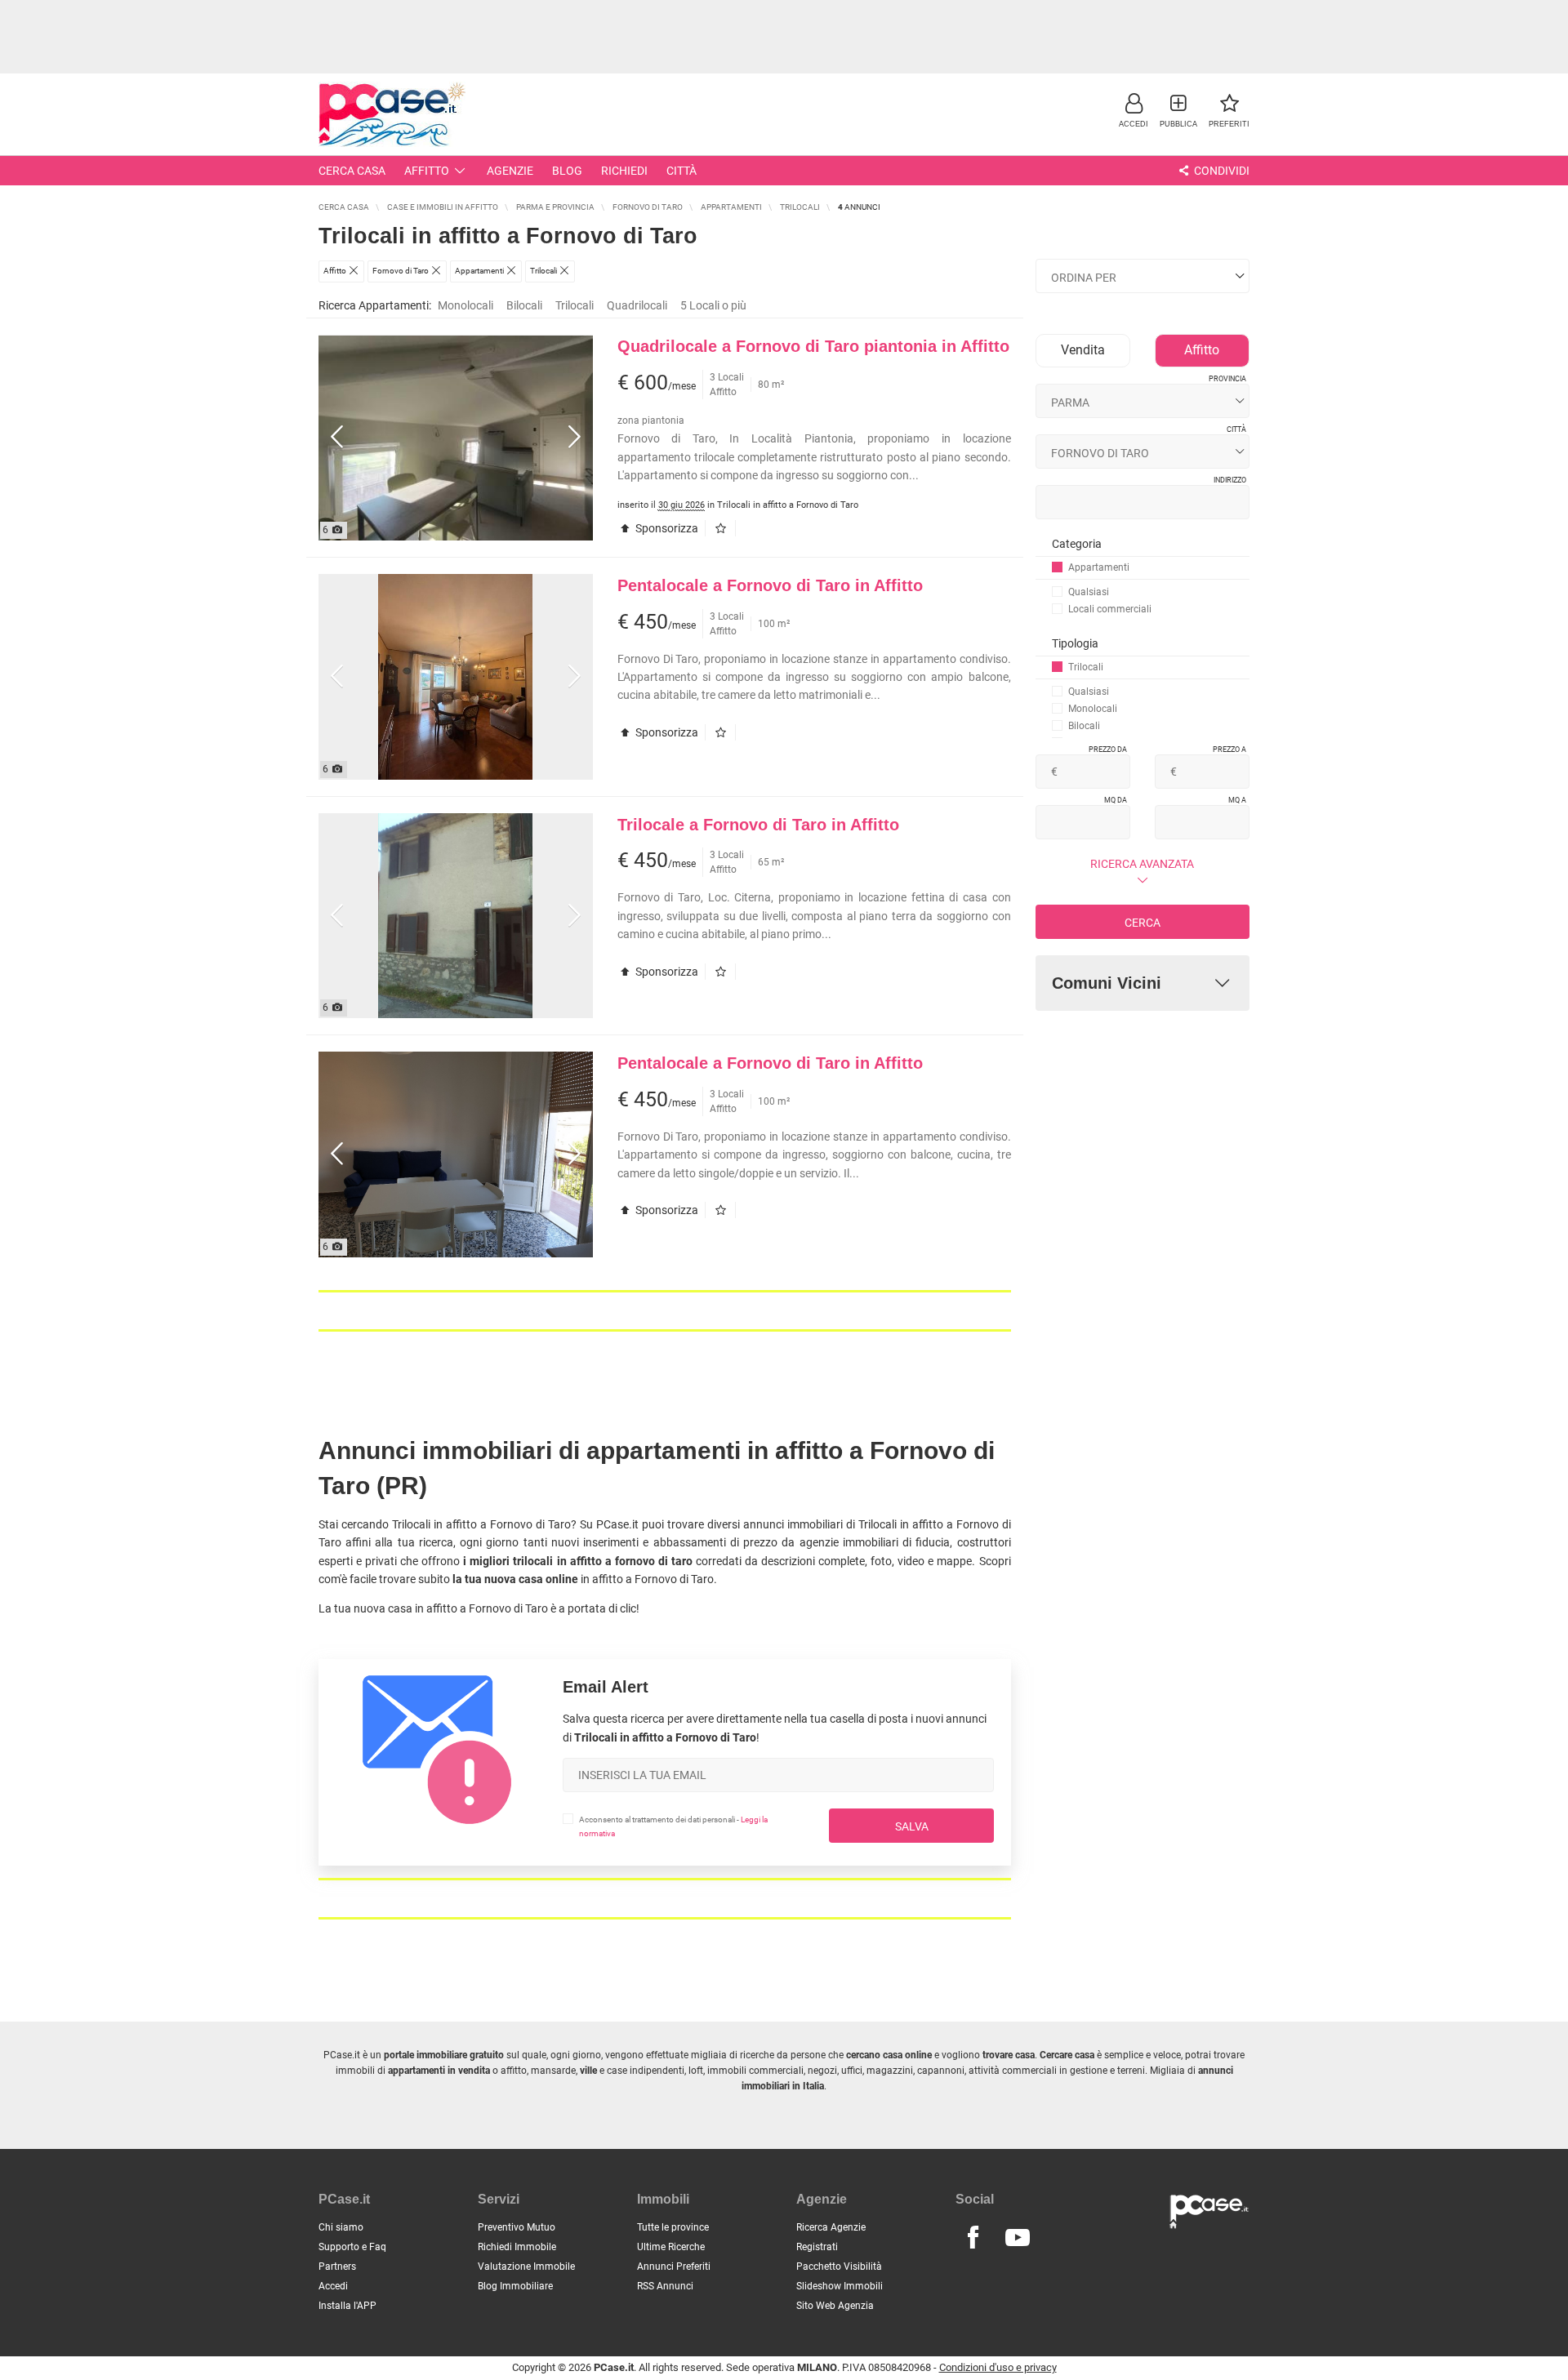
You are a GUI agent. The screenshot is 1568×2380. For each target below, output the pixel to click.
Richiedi (624, 171)
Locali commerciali (1110, 609)
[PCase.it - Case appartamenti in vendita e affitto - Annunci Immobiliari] (392, 112)
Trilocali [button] (1086, 667)
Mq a (1237, 800)
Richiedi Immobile (517, 2247)
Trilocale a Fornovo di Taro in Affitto (758, 825)
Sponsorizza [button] (666, 528)
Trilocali (575, 305)
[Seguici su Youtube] (1018, 2238)
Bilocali (524, 305)
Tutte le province (673, 2227)
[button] (1134, 110)
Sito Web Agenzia (835, 2306)
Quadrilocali (637, 305)
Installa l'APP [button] (347, 2306)
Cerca (1143, 923)
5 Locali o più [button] (713, 305)
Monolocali (465, 305)
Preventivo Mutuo (517, 2227)
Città (682, 171)
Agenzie (510, 171)
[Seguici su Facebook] (973, 2238)
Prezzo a (1229, 750)
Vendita (1083, 350)
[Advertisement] (784, 37)
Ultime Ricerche (671, 2247)
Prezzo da (1108, 750)
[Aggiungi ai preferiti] (724, 528)
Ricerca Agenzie (831, 2227)
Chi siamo (341, 2227)
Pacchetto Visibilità (839, 2267)
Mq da (1116, 800)
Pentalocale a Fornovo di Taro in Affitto (770, 585)
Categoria (1077, 544)
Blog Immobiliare (515, 2286)
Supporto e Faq (352, 2247)
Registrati (817, 2247)
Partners (337, 2267)
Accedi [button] (333, 2286)
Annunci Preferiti (674, 2267)
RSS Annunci (665, 2286)
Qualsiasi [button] (1089, 592)
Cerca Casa (352, 171)
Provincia (1227, 379)
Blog (567, 171)
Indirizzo (1230, 480)
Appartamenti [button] (1099, 567)
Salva (912, 1826)
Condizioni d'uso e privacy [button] (998, 2367)
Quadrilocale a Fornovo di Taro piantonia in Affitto (813, 346)
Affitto (427, 171)
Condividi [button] (1221, 171)
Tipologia (1075, 643)
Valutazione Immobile (526, 2267)
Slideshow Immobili (840, 2286)
